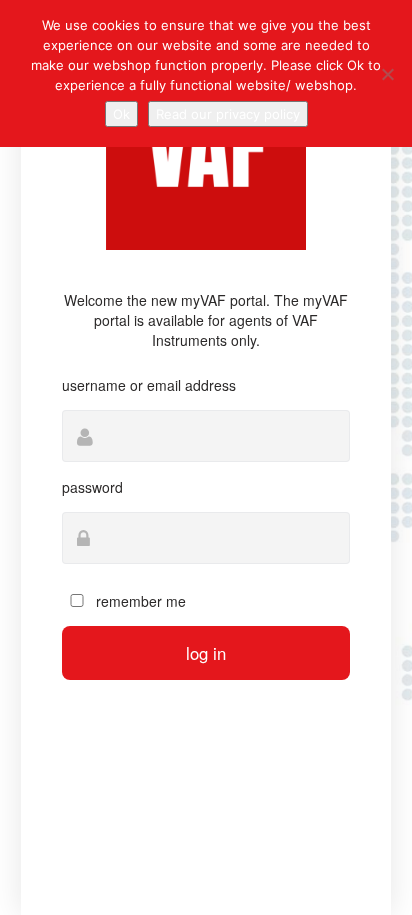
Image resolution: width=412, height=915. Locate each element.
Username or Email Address (149, 385)
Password (92, 487)
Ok (121, 114)
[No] (387, 74)
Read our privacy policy (228, 114)
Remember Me (139, 601)
